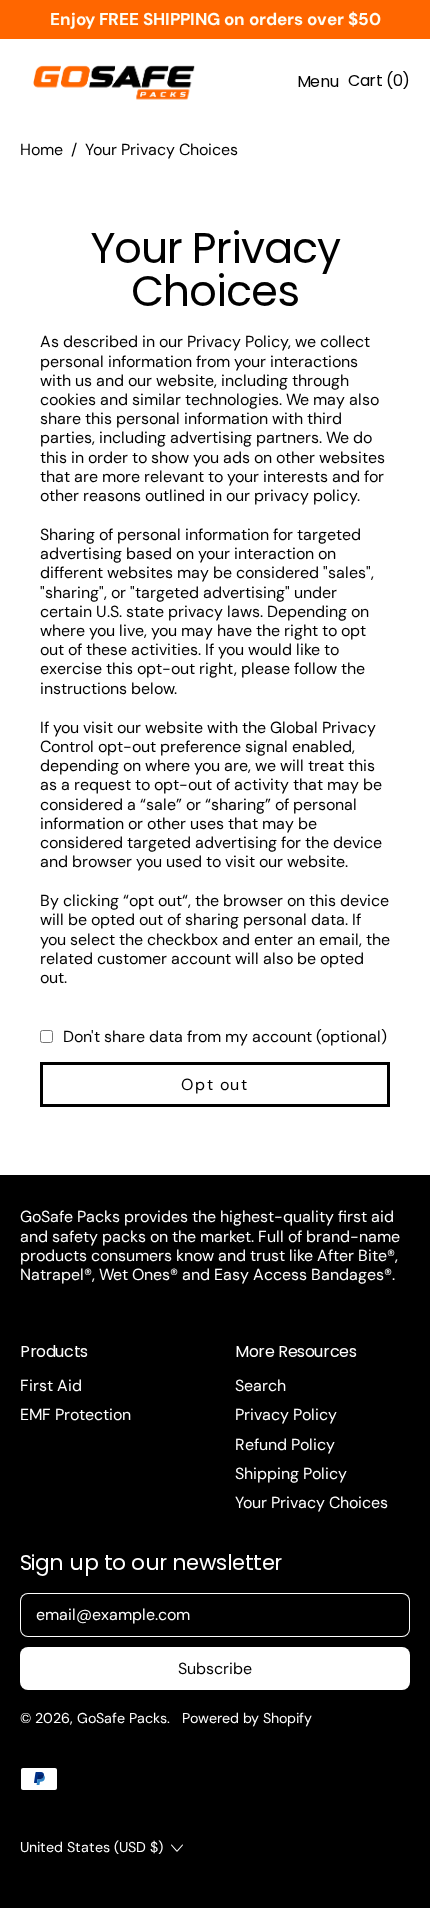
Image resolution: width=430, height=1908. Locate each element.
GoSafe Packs (122, 1718)
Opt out (214, 1084)
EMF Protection (75, 1414)
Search (260, 1385)
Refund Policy (285, 1444)
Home (41, 149)
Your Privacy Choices (161, 149)
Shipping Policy (291, 1473)
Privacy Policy (286, 1414)
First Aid (51, 1385)
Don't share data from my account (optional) (225, 1036)
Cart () (378, 84)
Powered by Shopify (247, 1718)
